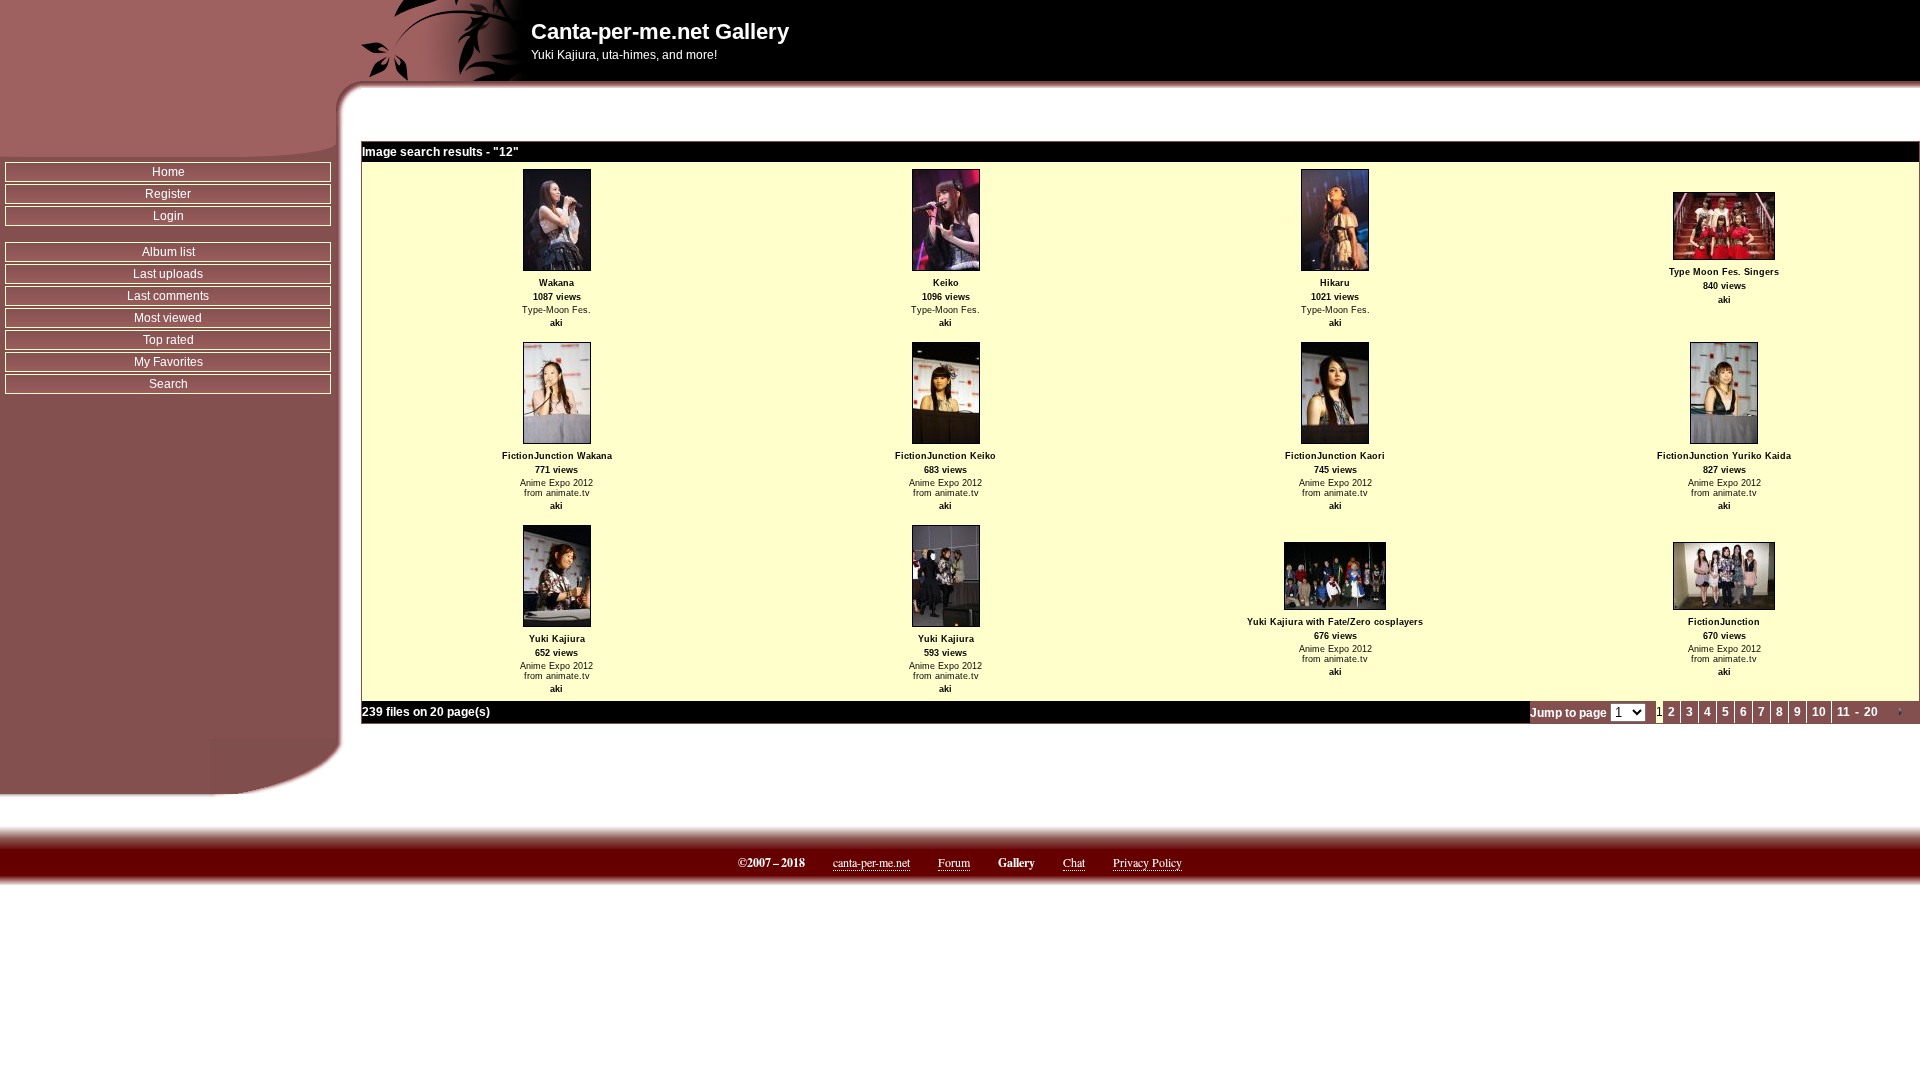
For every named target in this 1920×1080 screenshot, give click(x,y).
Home (168, 172)
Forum (954, 862)
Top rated (168, 340)
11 (1843, 712)
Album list (168, 252)
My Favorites (168, 362)
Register (168, 194)
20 (1871, 712)
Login (168, 216)
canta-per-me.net (871, 862)
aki (556, 323)
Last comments (168, 296)
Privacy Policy (1147, 862)
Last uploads (168, 274)
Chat (1074, 862)
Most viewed (168, 318)
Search (168, 384)
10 (1819, 712)
